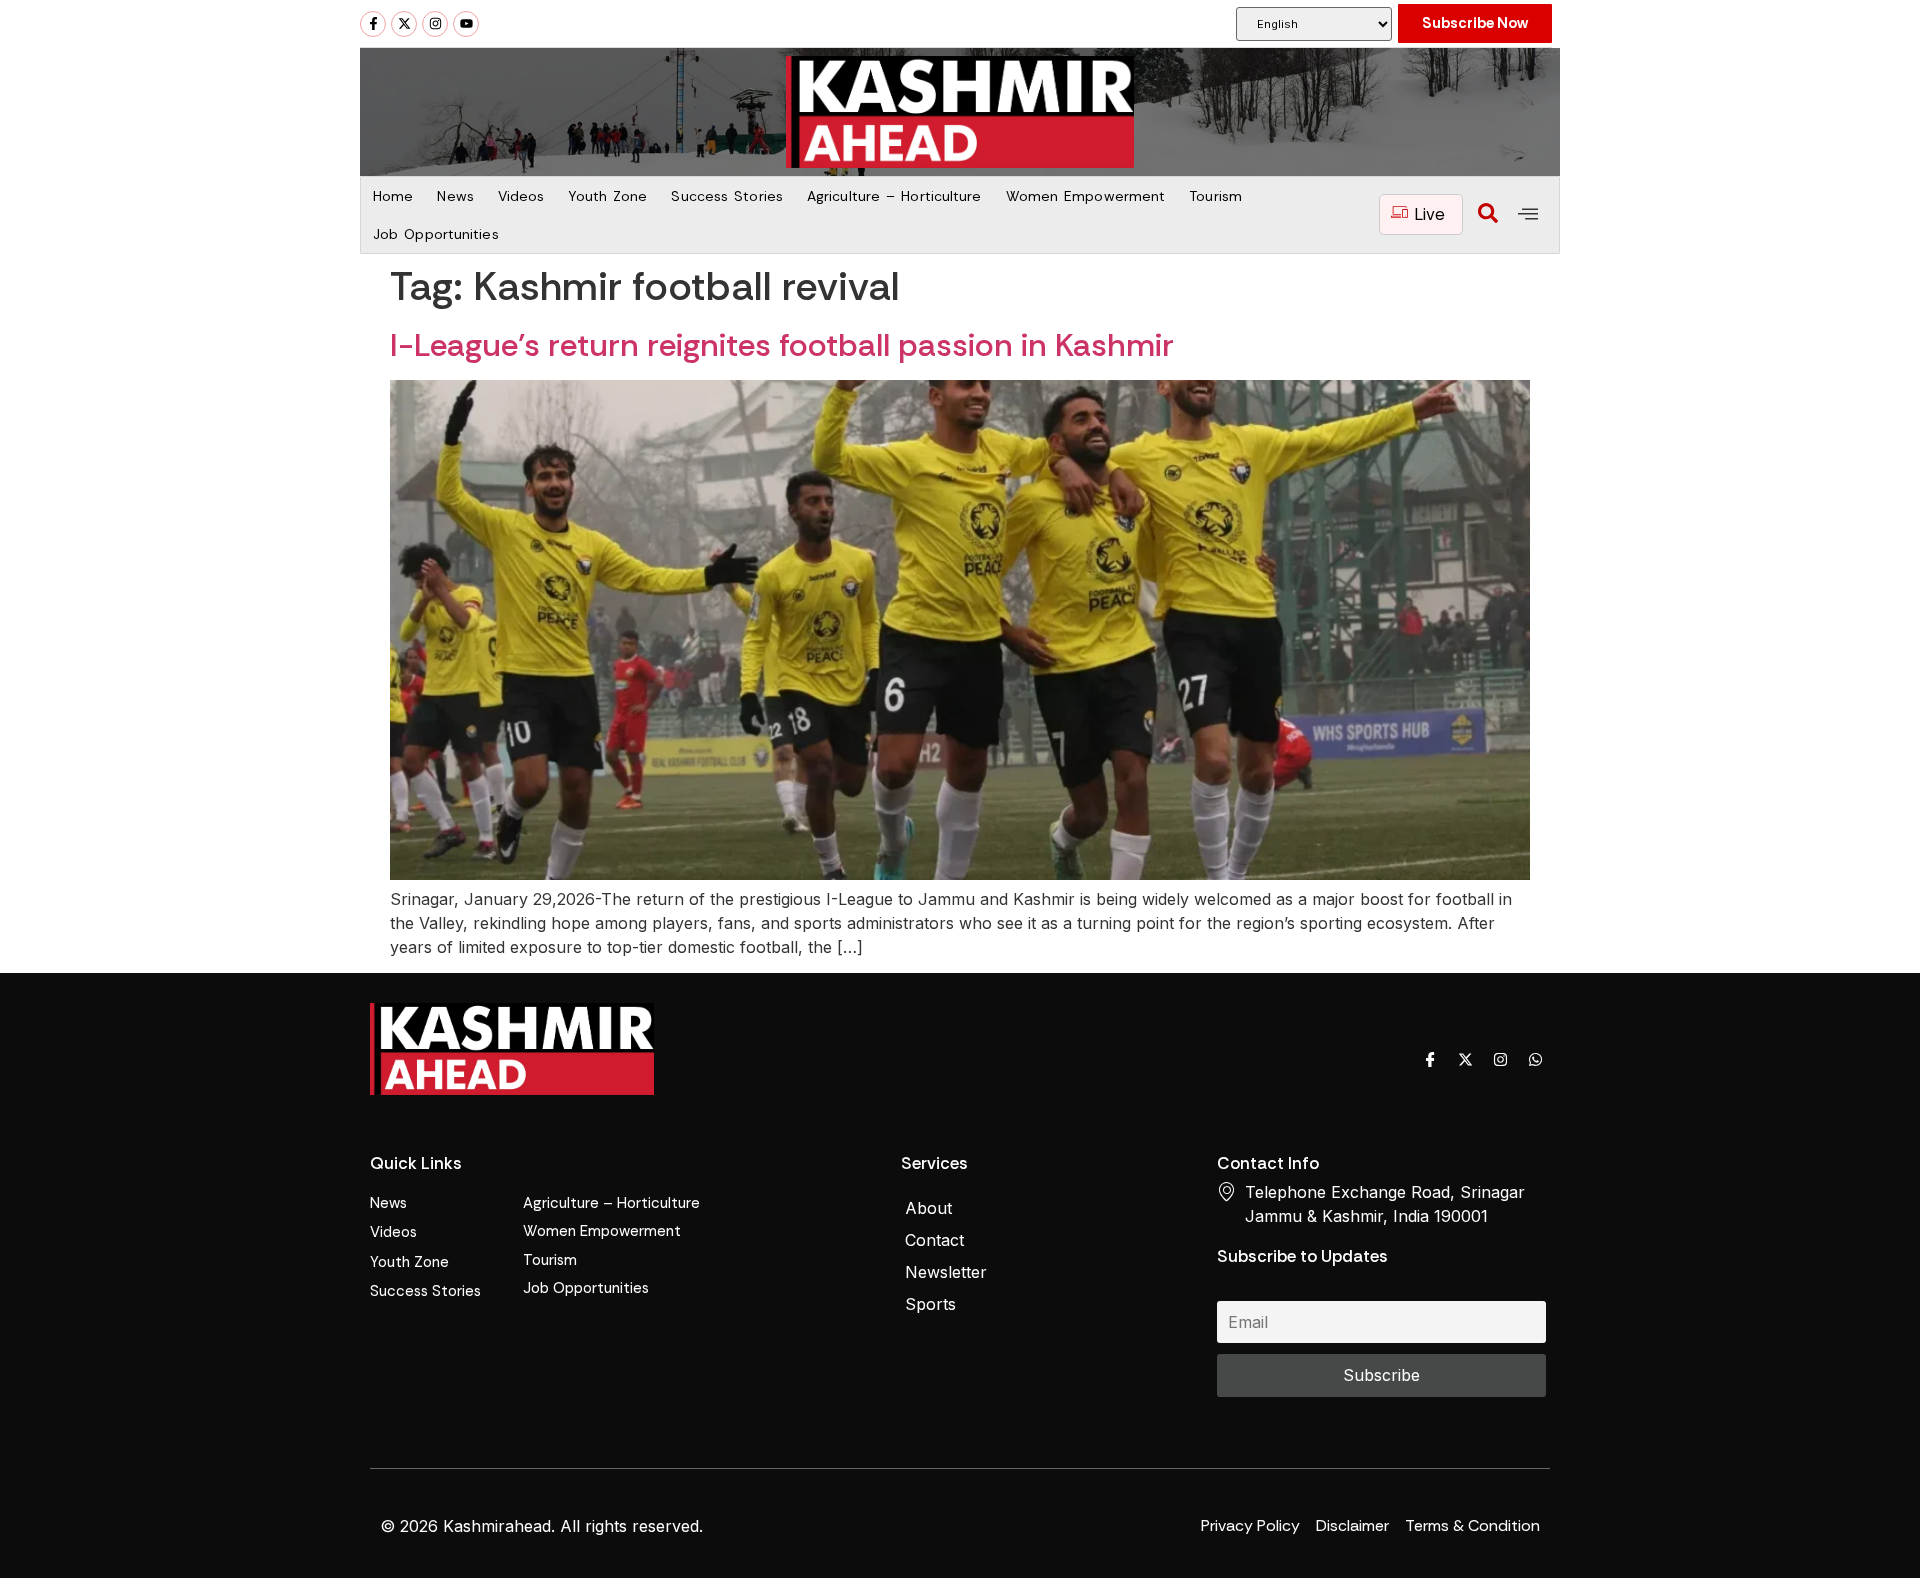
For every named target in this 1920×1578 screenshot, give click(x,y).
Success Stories (727, 196)
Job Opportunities (436, 234)
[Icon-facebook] (1430, 1059)
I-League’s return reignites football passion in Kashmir (782, 345)
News (455, 196)
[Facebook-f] (373, 24)
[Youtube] (466, 24)
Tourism (1215, 196)
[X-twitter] (404, 24)
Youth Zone (607, 196)
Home (393, 196)
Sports (930, 1304)
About (928, 1208)
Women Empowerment (1086, 196)
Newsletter (946, 1272)
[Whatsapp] (1535, 1059)
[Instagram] (435, 24)
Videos (521, 196)
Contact (934, 1240)
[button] (1488, 215)
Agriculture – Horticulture (894, 196)
